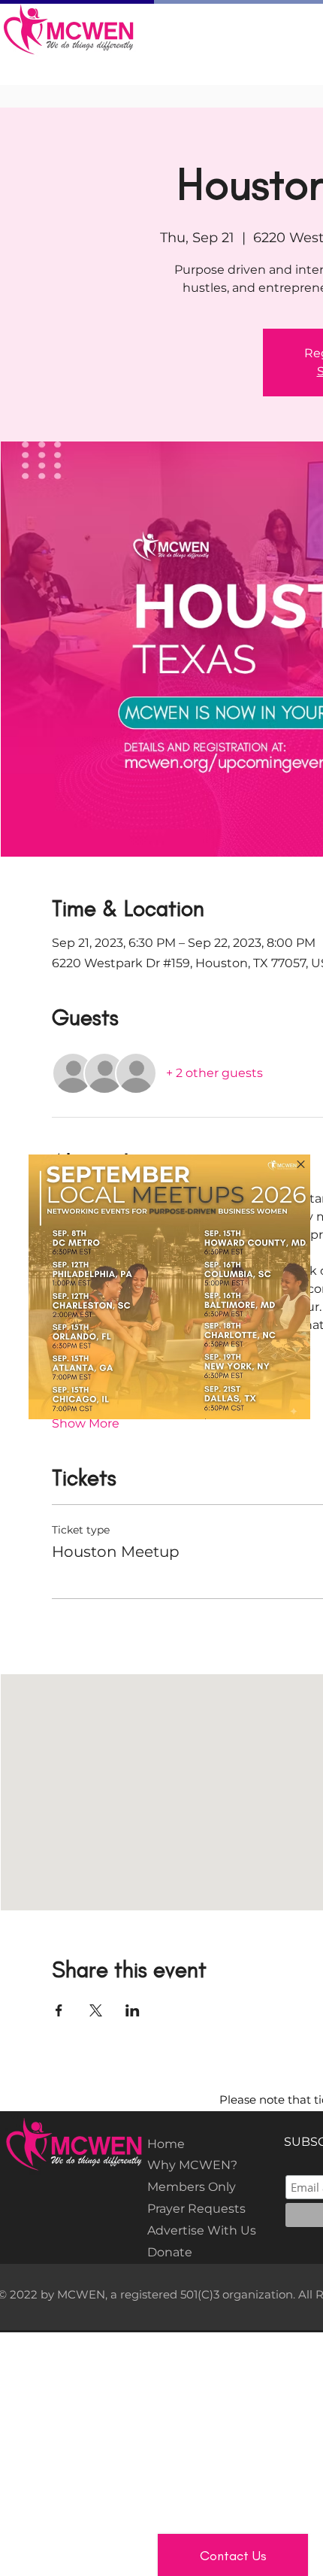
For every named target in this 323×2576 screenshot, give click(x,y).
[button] (301, 1164)
